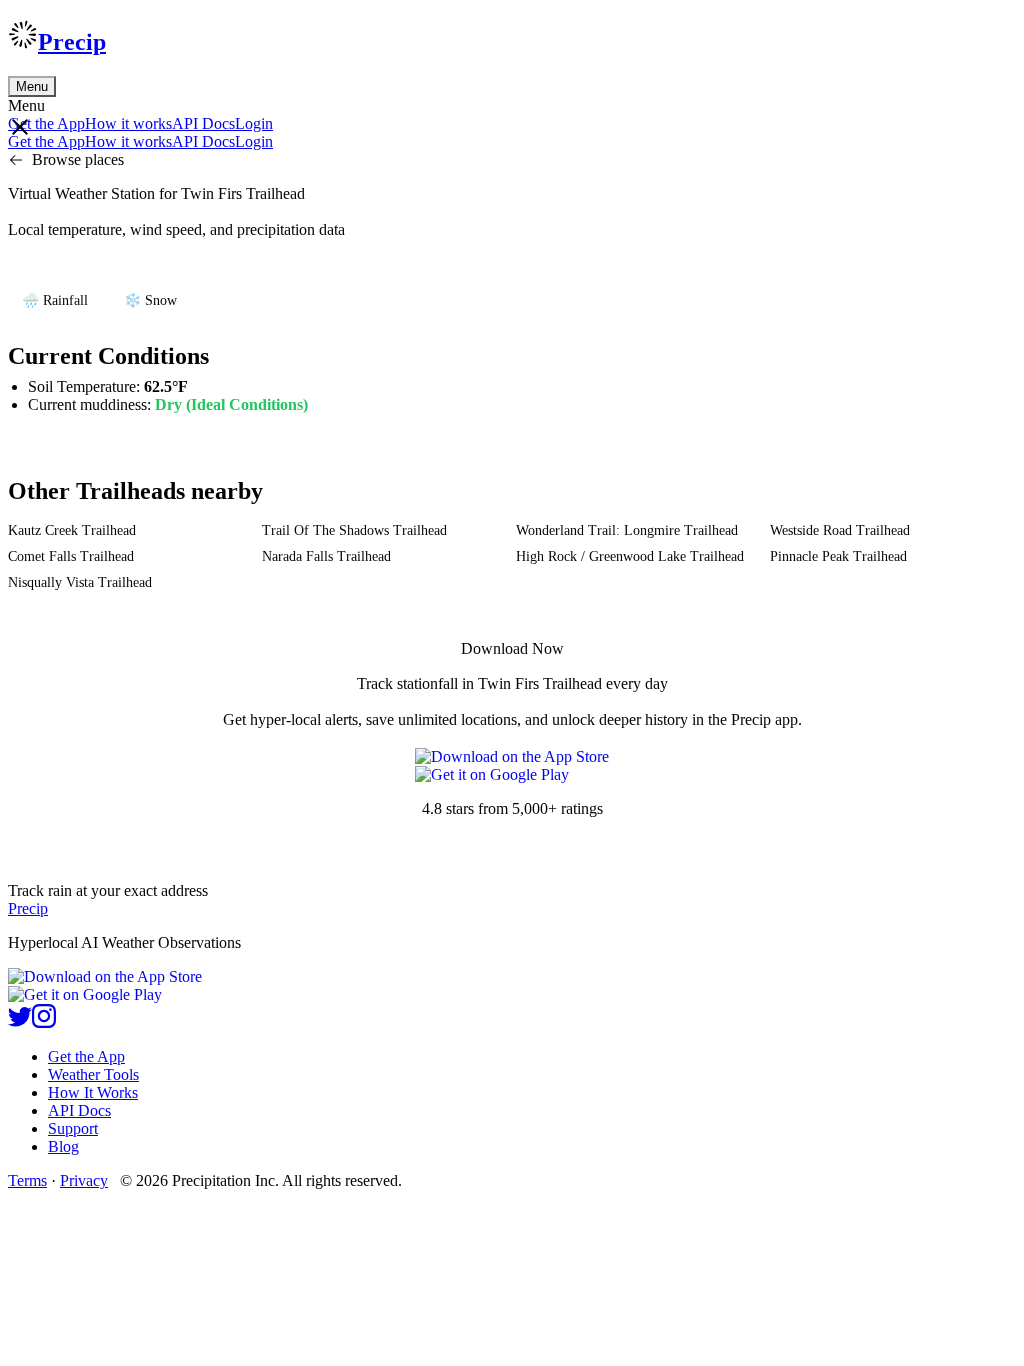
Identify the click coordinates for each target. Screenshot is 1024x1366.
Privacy (84, 1180)
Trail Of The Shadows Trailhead (354, 530)
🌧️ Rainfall (55, 300)
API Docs (203, 123)
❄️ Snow (150, 300)
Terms (27, 1180)
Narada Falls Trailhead (326, 556)
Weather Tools (93, 1074)
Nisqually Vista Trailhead (80, 582)
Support (73, 1128)
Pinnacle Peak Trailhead (838, 556)
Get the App (86, 1056)
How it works (128, 123)
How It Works (93, 1092)
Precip (72, 42)
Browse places (78, 159)
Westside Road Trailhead (840, 530)
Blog (63, 1146)
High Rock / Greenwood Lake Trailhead (630, 556)
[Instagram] (44, 1022)
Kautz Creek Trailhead (72, 530)
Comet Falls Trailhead (71, 556)
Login (254, 123)
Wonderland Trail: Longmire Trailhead (627, 530)
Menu (32, 86)
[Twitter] (20, 1022)
